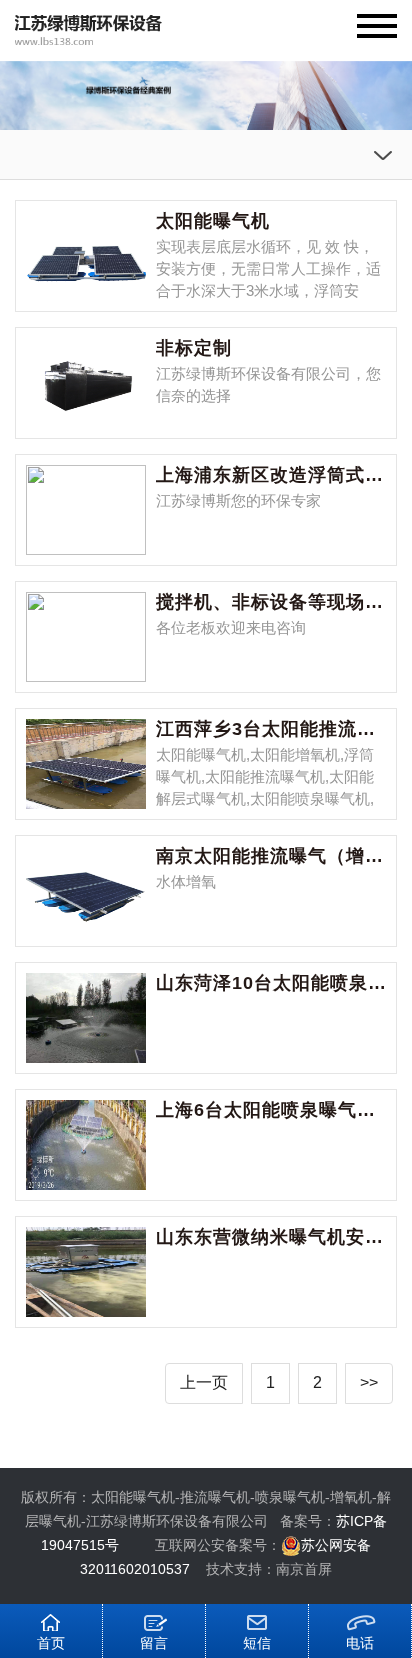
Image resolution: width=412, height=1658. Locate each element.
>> (369, 1382)
